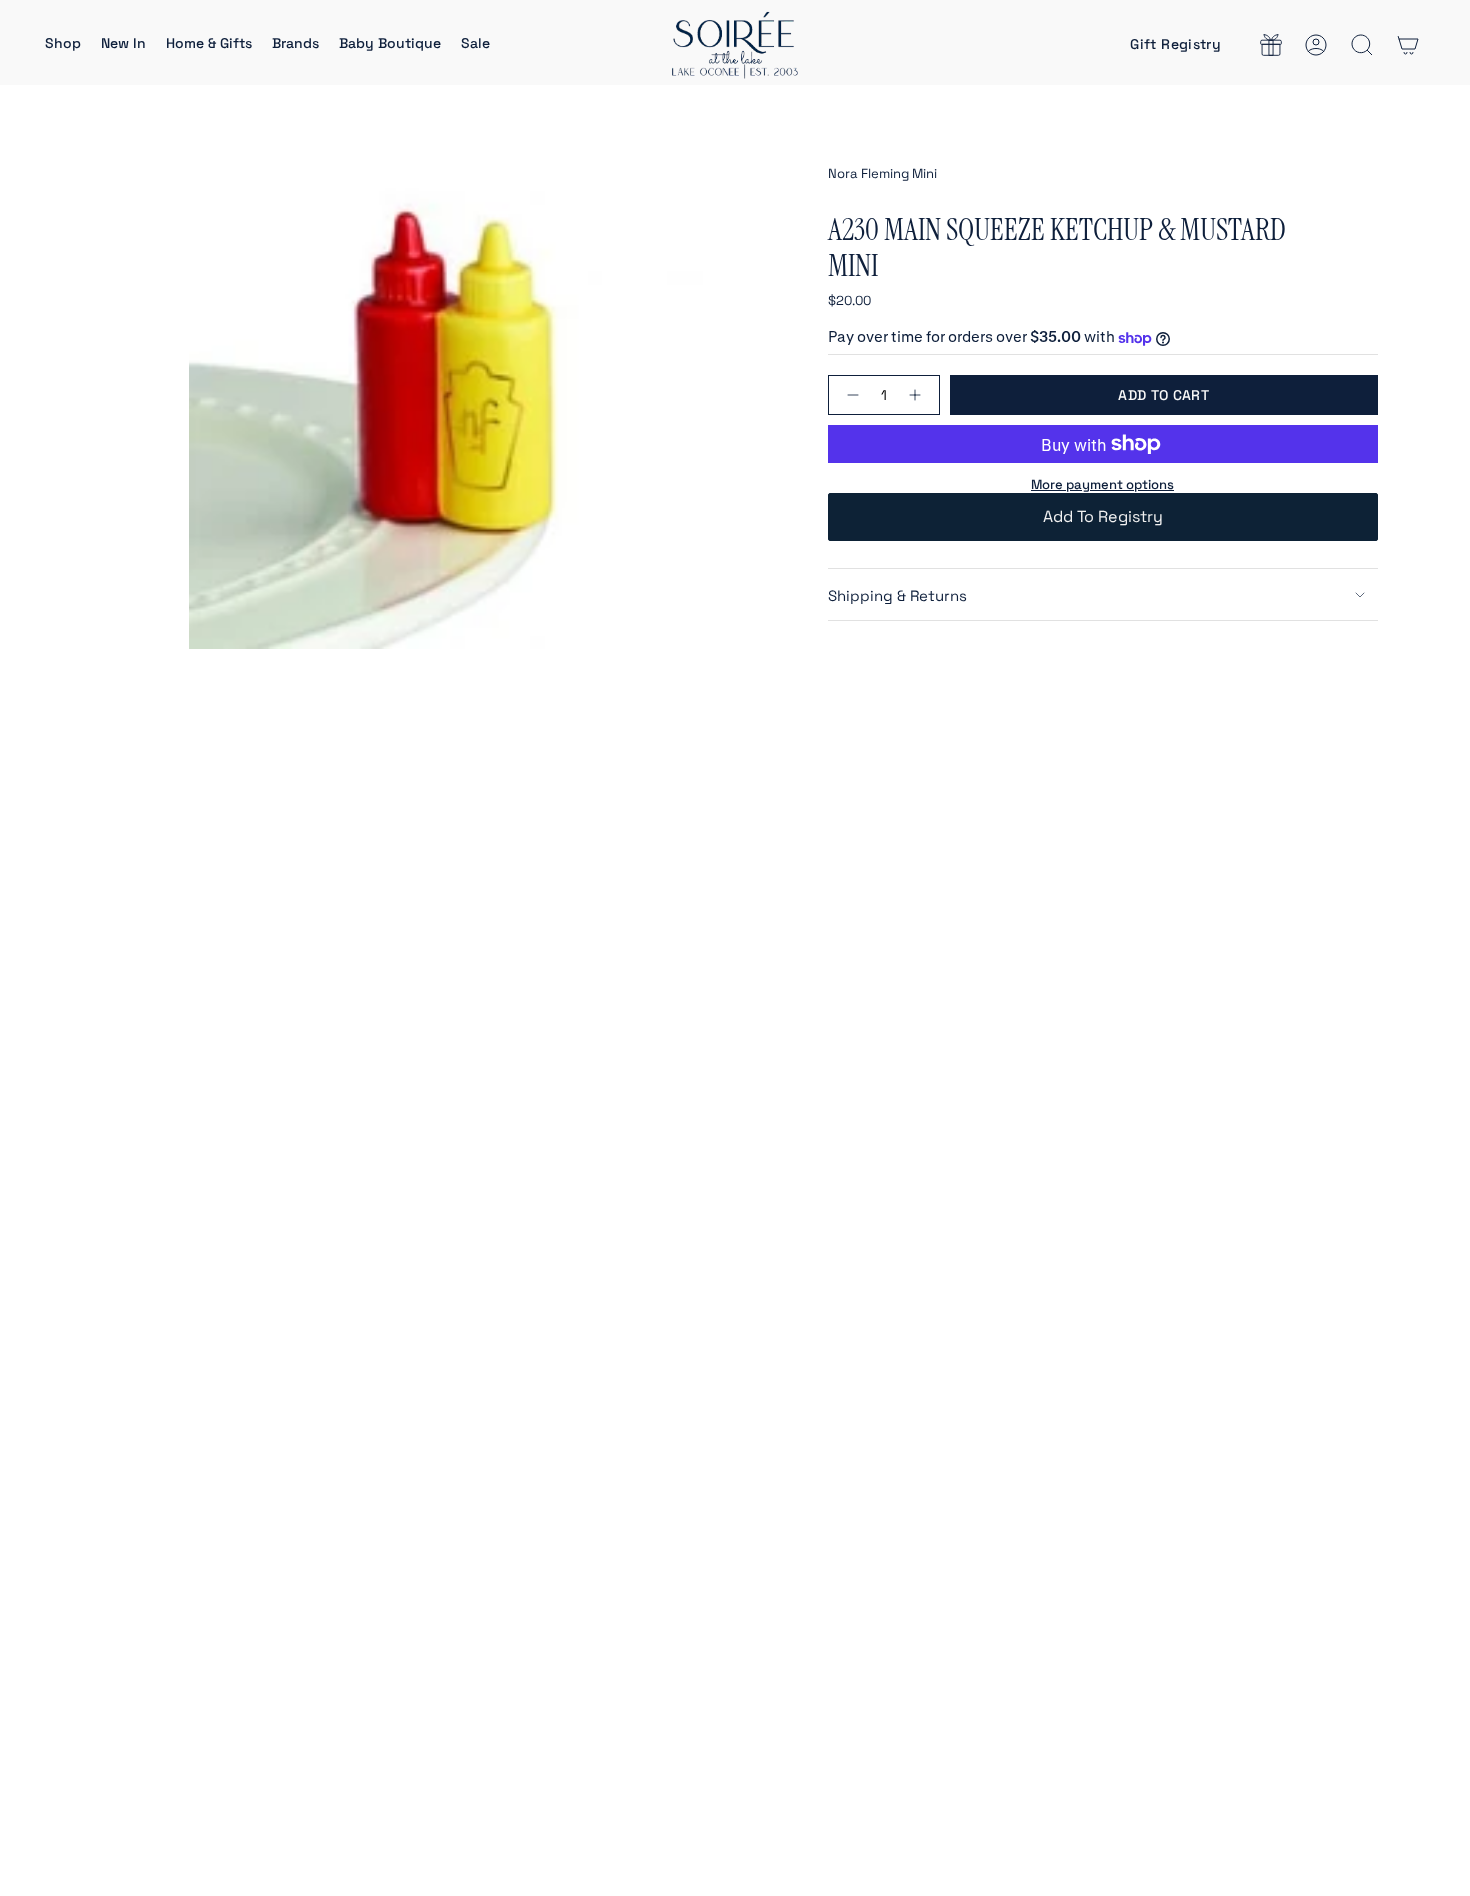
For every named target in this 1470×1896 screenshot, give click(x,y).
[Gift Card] (1271, 45)
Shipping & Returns (897, 595)
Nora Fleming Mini (882, 173)
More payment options (1102, 484)
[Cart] (1408, 45)
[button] (63, 45)
